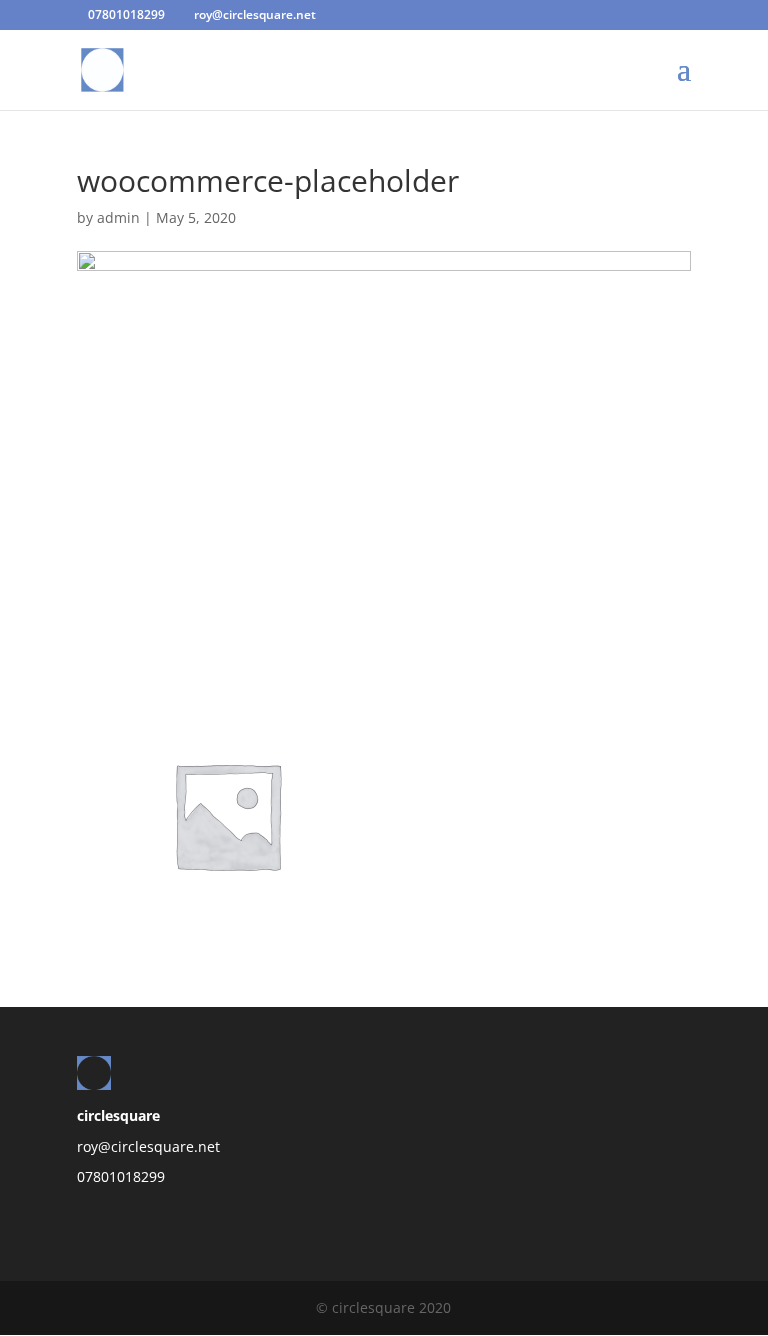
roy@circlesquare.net (148, 1146)
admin (118, 217)
